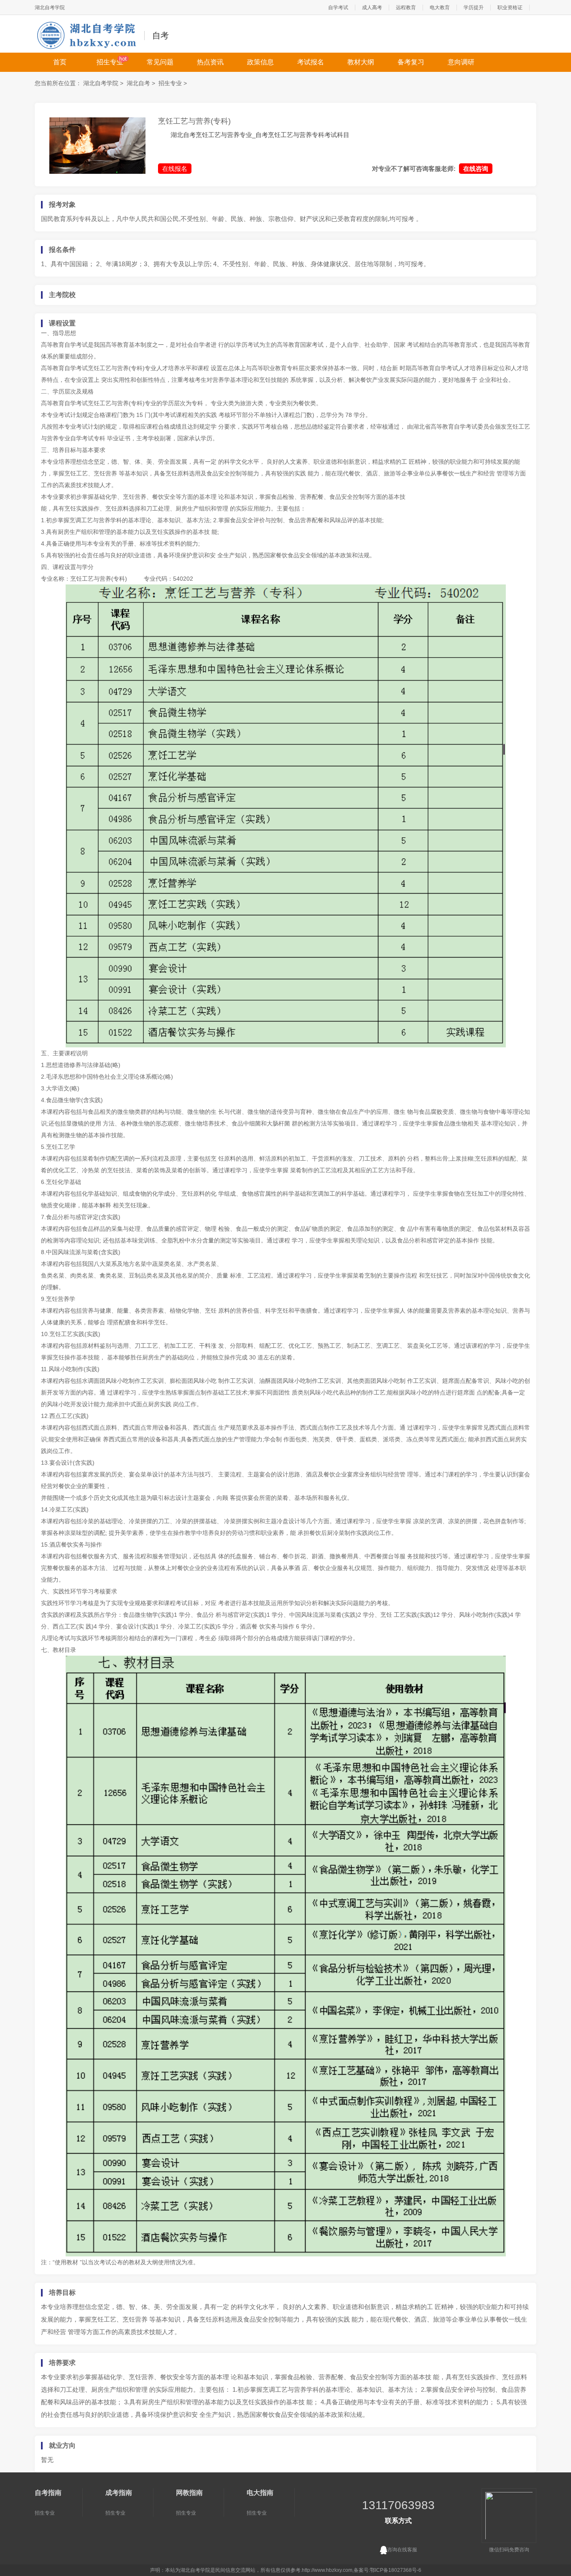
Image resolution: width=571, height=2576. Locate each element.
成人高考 (372, 8)
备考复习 (411, 62)
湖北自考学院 (50, 8)
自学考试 (338, 8)
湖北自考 (138, 83)
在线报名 (175, 169)
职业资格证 (510, 8)
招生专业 (110, 62)
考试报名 (311, 62)
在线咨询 (476, 169)
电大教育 (440, 8)
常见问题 (160, 62)
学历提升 (474, 8)
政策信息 (260, 62)
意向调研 (461, 62)
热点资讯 (210, 62)
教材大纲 (361, 62)
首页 (60, 62)
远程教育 (406, 8)
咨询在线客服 (402, 2550)
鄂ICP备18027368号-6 (396, 2570)
